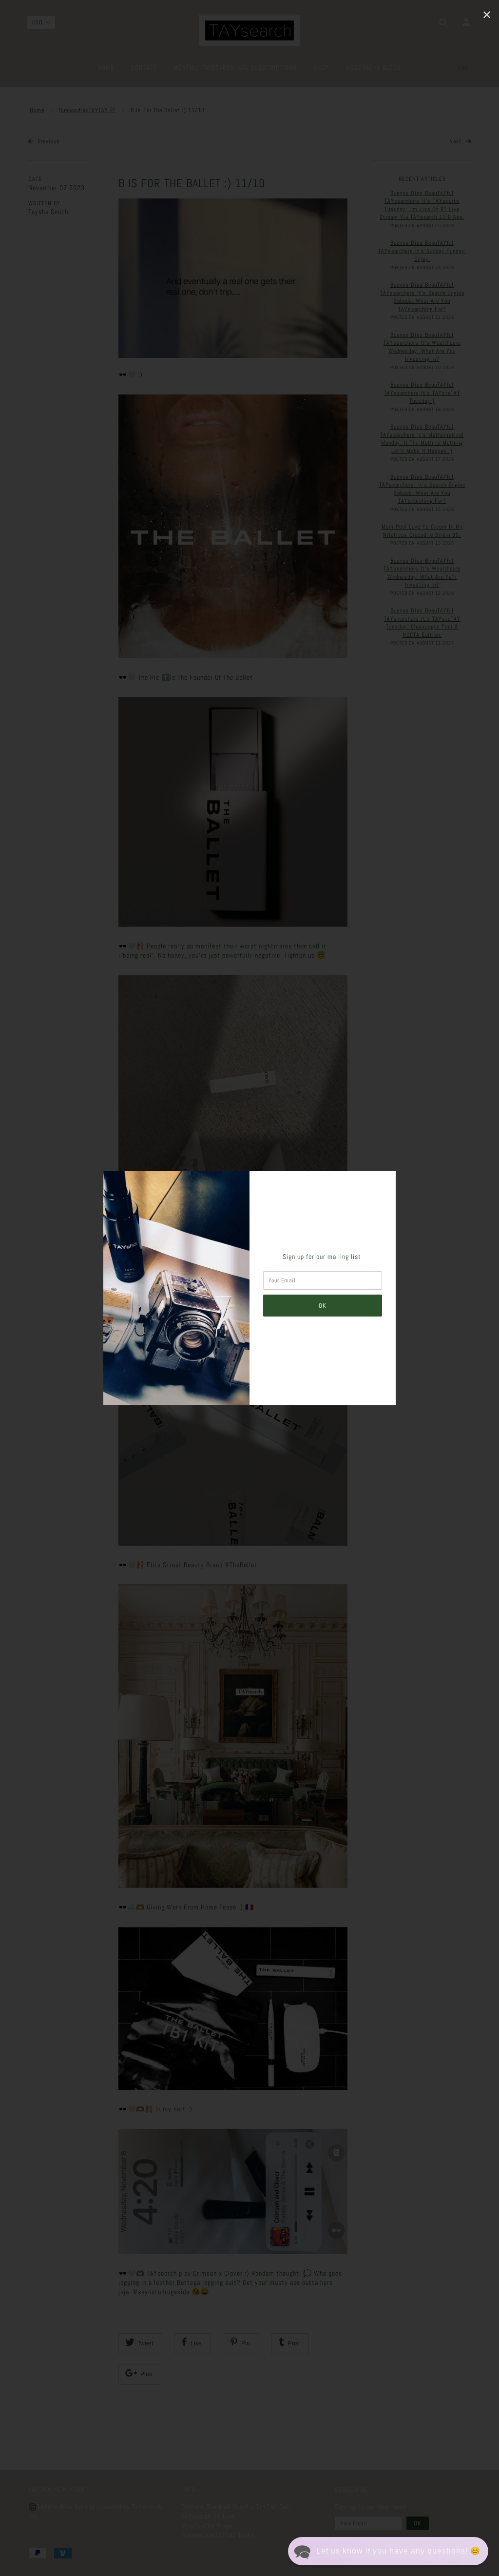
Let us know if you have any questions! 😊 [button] (398, 2551)
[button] (388, 2551)
